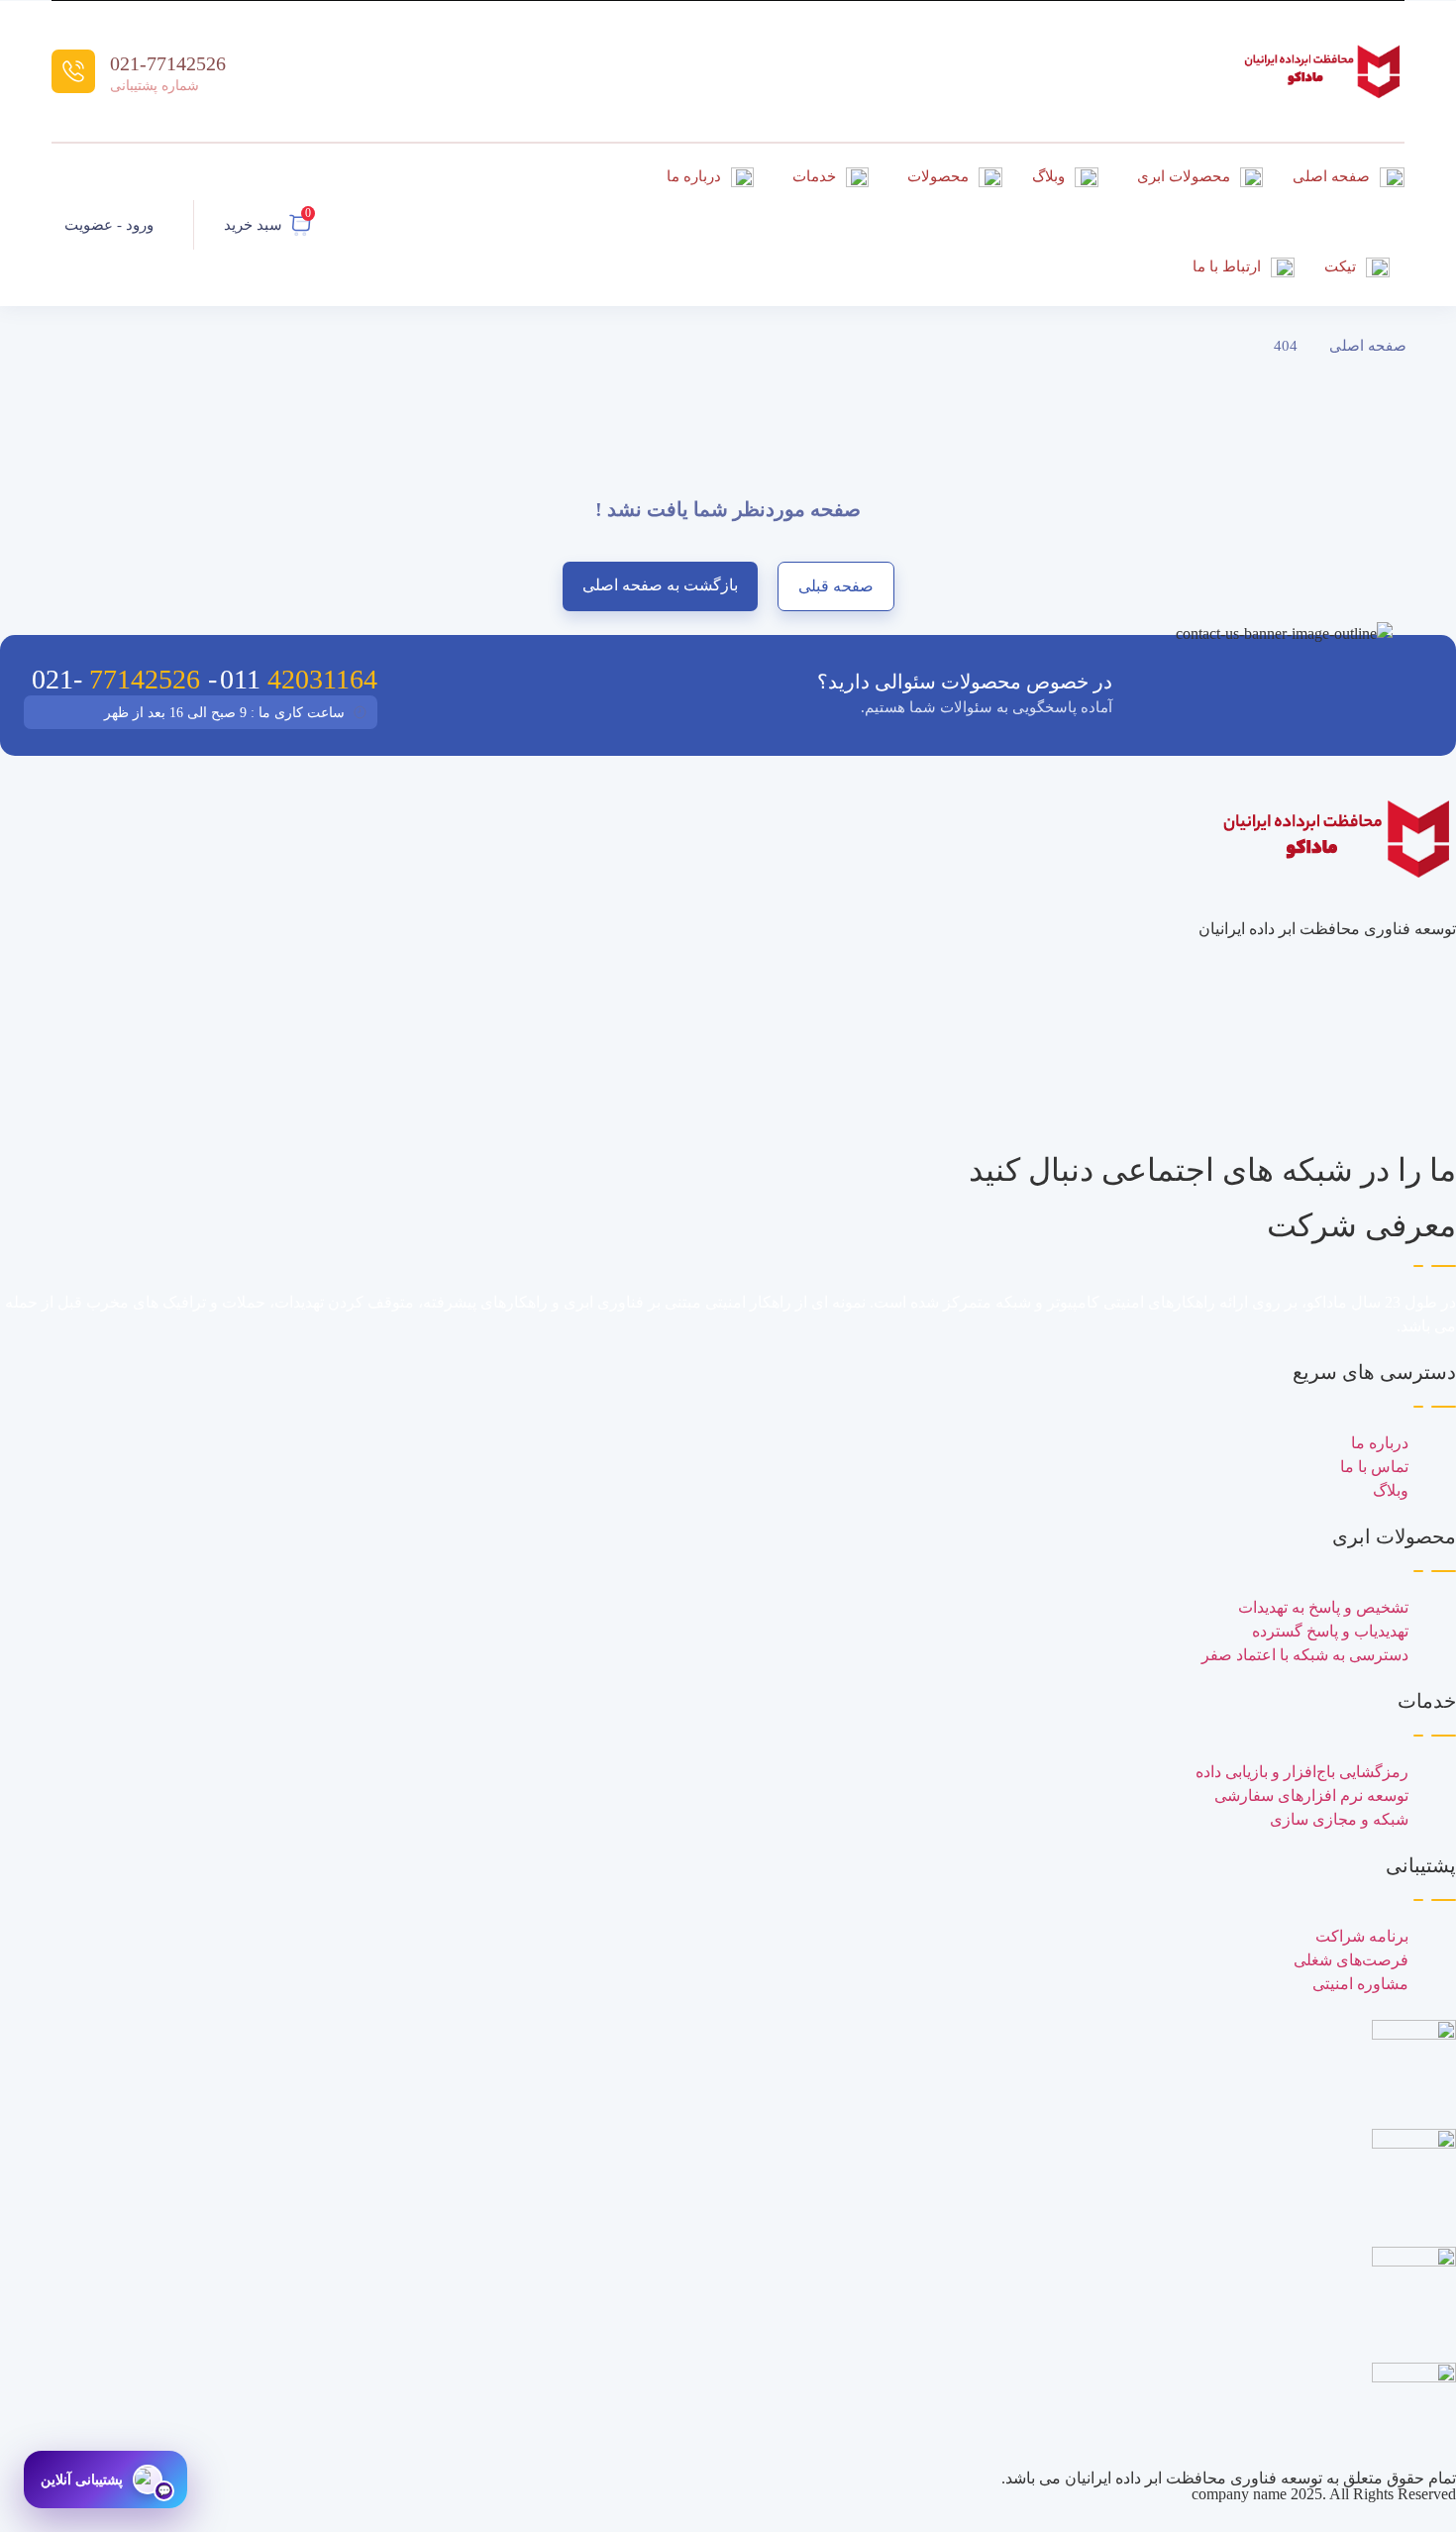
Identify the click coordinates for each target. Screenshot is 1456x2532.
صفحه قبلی (836, 586)
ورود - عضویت (109, 225)
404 (1286, 346)
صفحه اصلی (1368, 346)
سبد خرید (253, 225)
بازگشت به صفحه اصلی (660, 585)
